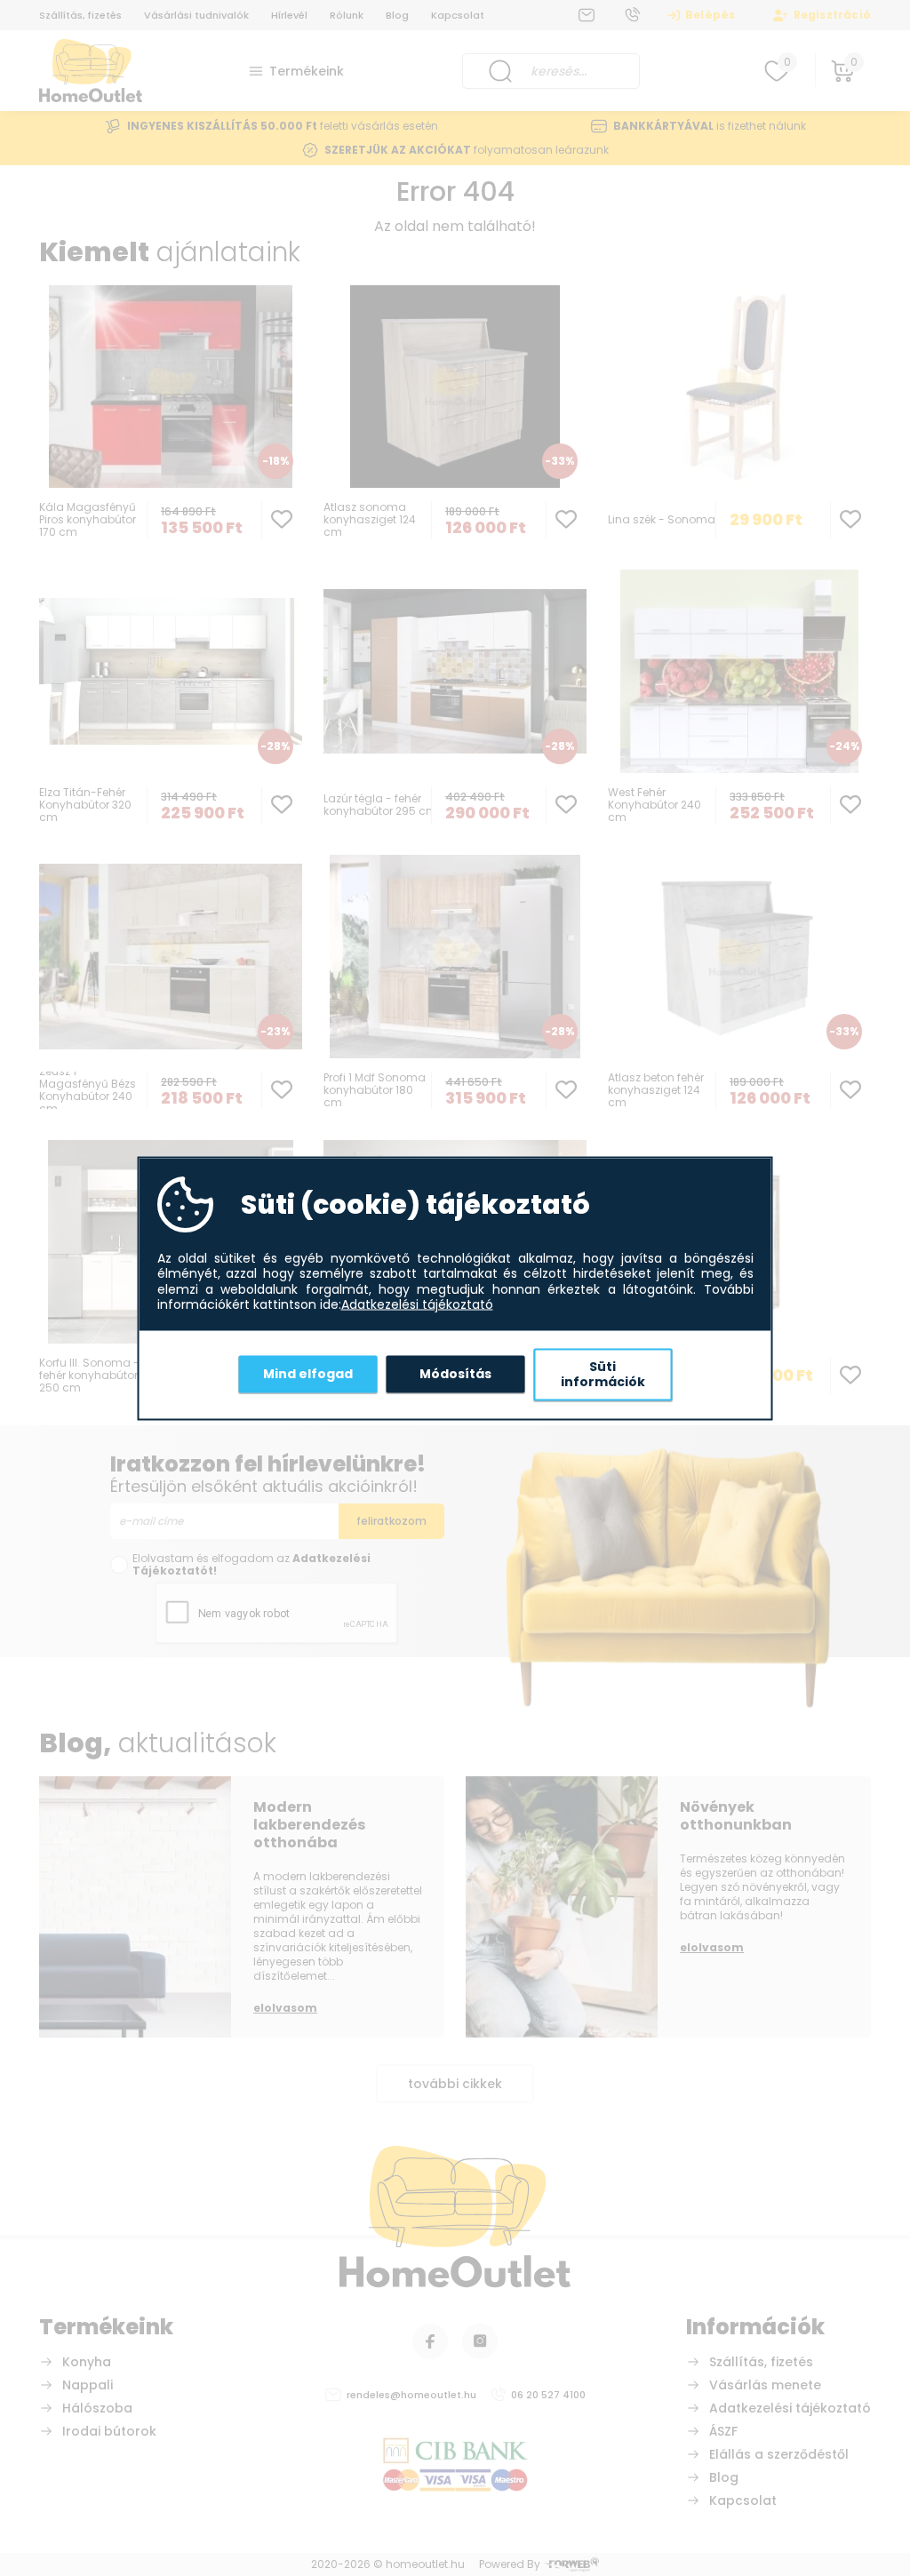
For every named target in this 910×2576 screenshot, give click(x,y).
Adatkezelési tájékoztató (417, 1305)
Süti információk (603, 1374)
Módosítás (455, 1374)
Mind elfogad (308, 1374)
